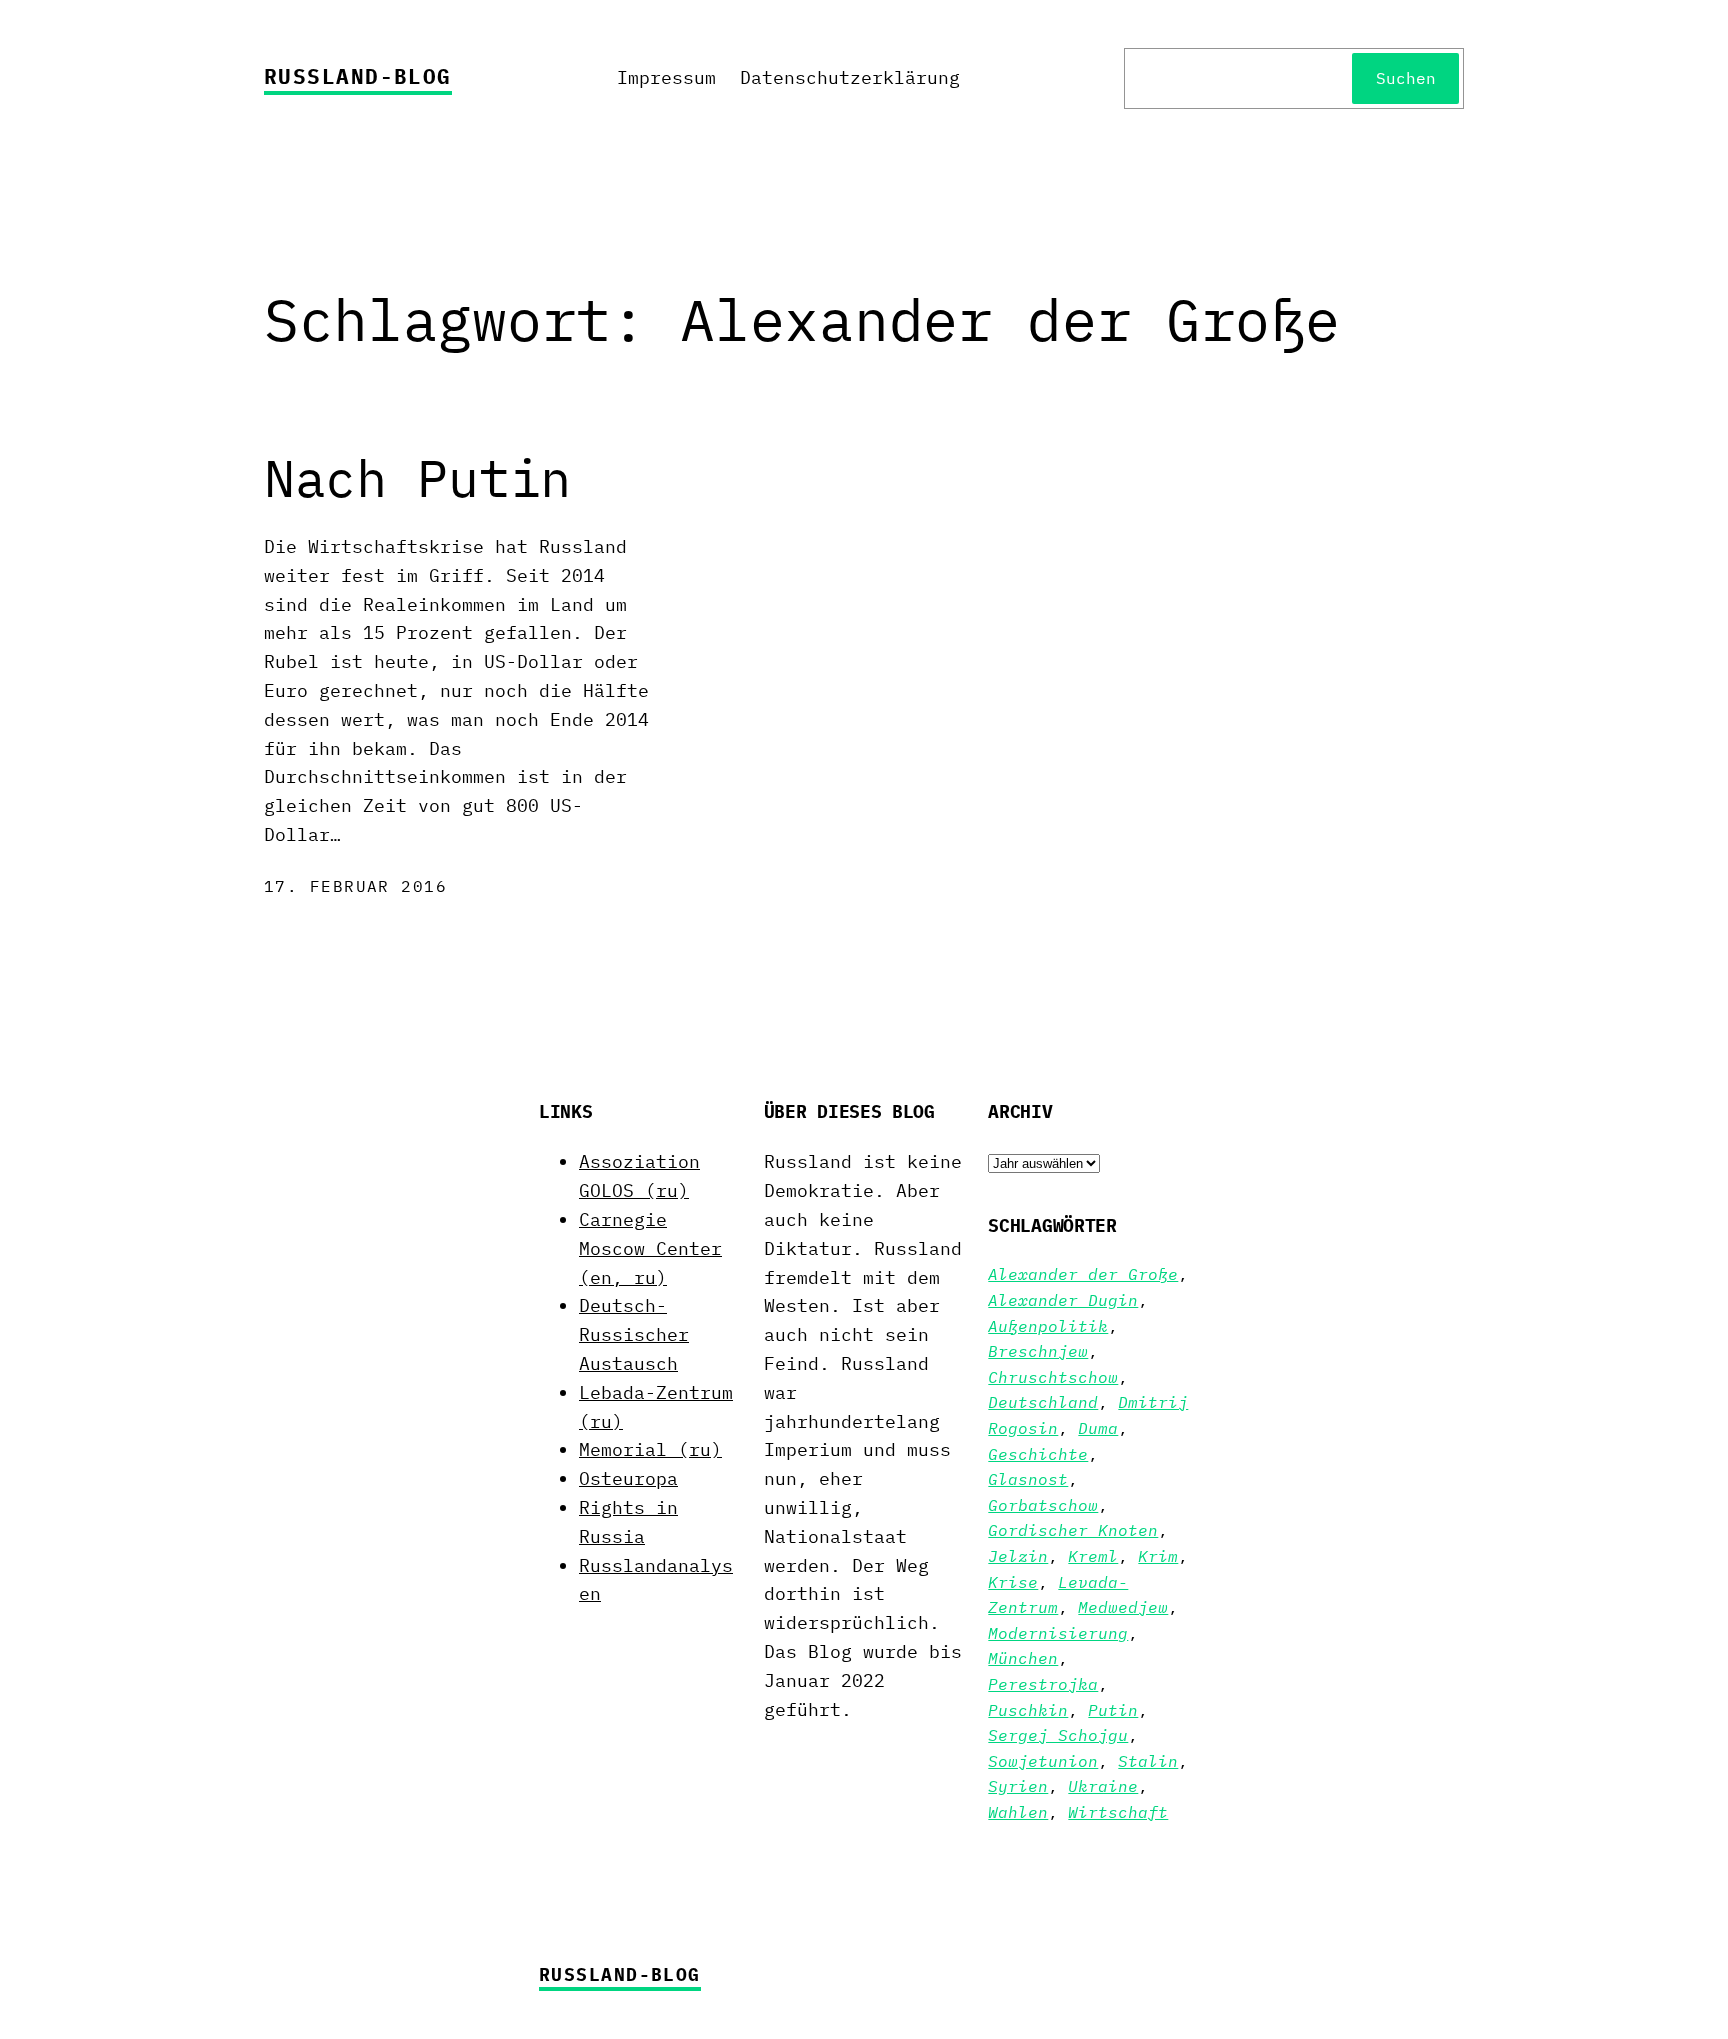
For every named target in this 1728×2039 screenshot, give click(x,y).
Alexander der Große (1083, 1274)
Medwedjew (1123, 1607)
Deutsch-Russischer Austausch (634, 1334)
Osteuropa (628, 1478)
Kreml (1093, 1556)
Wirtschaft (1118, 1812)
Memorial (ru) (650, 1449)
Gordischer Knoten (1073, 1530)
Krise (1013, 1582)
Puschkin (1028, 1710)
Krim (1158, 1556)
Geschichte (1038, 1454)
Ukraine (1103, 1786)
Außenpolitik (1048, 1326)
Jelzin (1018, 1556)
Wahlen (1018, 1812)
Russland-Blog (358, 76)
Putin (1113, 1710)
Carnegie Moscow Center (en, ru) (650, 1248)
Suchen (1406, 78)
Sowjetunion (1043, 1761)
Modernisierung (1058, 1633)
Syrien (1018, 1786)
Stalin (1148, 1761)
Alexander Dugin (1063, 1300)
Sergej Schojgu (1058, 1735)
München (1023, 1658)
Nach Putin (417, 478)
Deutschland (1043, 1402)
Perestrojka (1043, 1684)
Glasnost (1028, 1479)
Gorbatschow (1043, 1505)
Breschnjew (1038, 1351)
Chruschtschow (1053, 1377)
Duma (1098, 1428)
